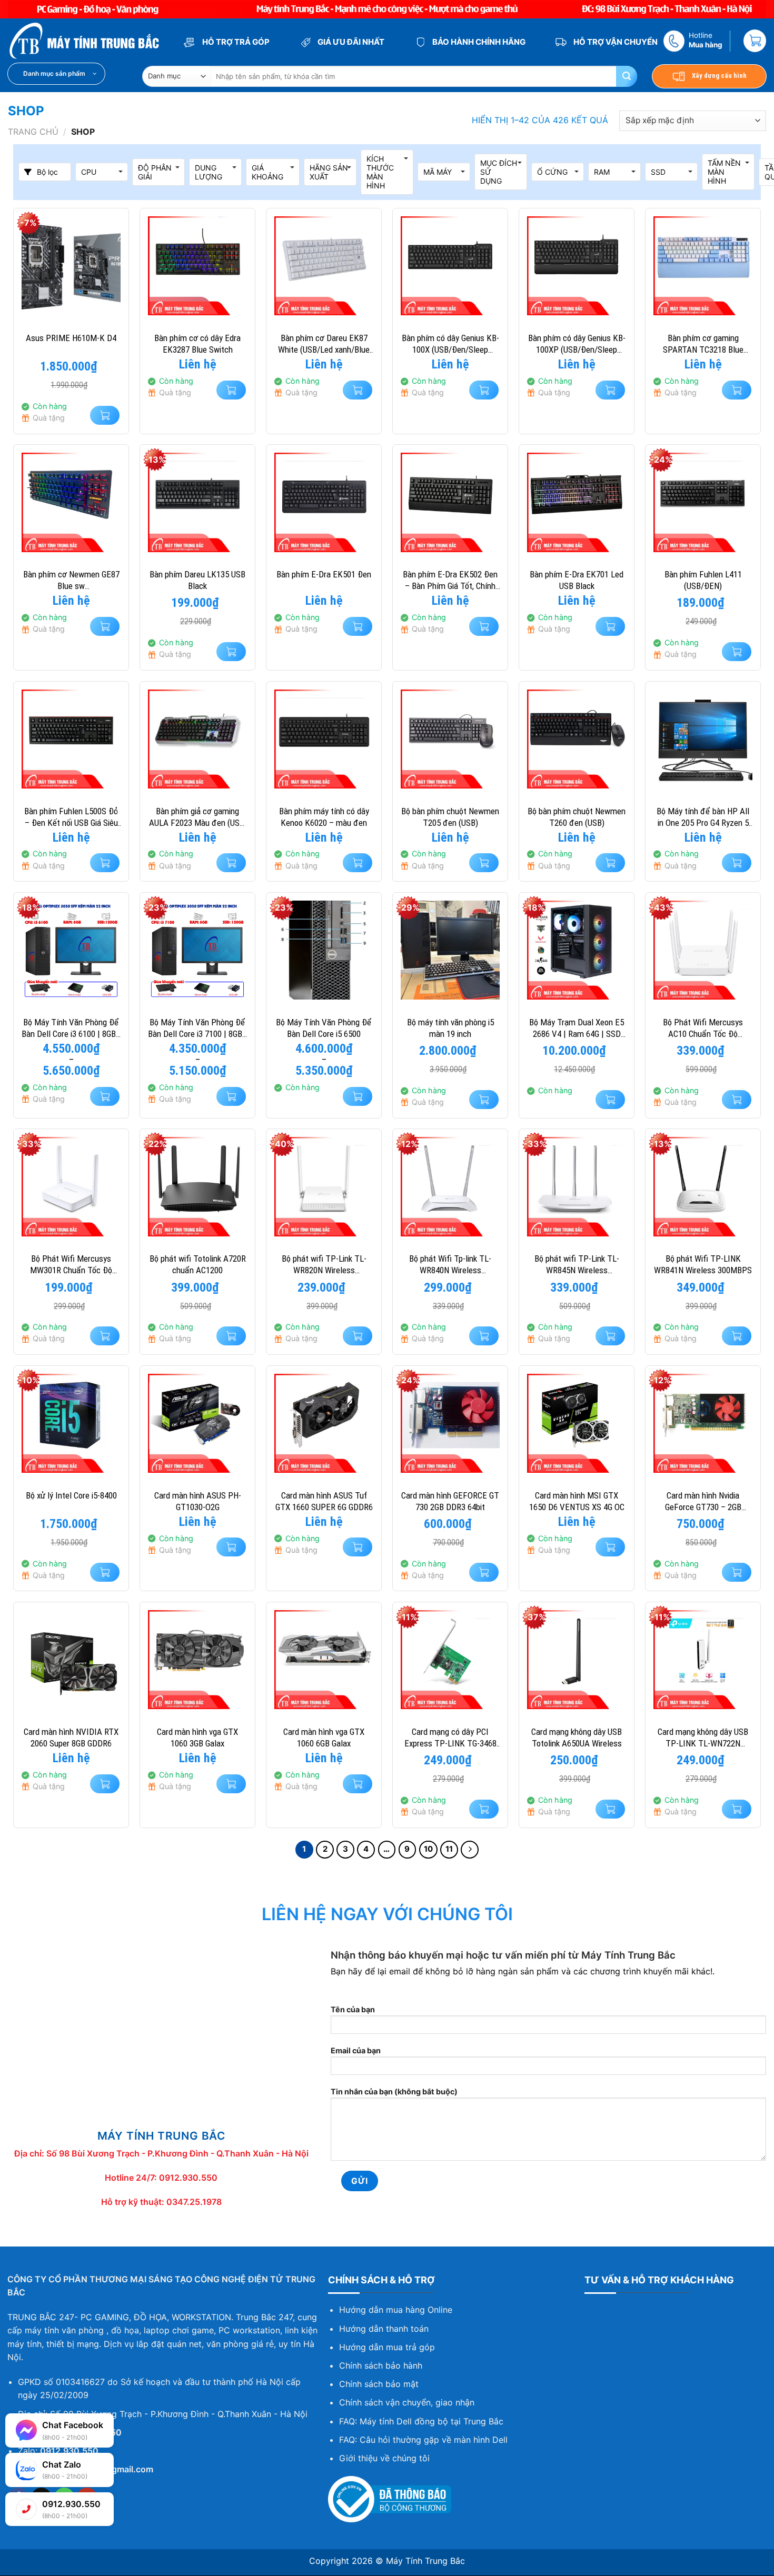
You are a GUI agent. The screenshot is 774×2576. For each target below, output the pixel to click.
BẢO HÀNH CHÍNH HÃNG (478, 42)
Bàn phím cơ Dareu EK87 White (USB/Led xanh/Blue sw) (324, 344)
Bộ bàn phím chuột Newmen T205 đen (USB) (450, 817)
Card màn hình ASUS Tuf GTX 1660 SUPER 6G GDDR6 (324, 1501)
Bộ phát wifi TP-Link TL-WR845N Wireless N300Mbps (577, 1265)
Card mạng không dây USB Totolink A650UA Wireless (577, 1738)
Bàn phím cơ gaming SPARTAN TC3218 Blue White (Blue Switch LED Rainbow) (703, 344)
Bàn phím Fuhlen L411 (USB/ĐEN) (703, 580)
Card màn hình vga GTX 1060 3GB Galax (197, 1738)
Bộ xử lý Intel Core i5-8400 (71, 1495)
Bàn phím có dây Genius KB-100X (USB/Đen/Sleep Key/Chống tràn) (450, 344)
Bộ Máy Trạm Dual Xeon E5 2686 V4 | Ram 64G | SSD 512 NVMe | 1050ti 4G (577, 1028)
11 (449, 1849)
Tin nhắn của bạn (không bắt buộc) (394, 2091)
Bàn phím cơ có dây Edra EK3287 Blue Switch (197, 344)
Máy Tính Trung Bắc (425, 2561)
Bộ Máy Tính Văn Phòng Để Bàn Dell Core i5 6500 (324, 1028)
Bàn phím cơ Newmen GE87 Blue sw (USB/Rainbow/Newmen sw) (71, 580)
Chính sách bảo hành (381, 2365)
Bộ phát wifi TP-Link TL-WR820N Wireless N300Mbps (324, 1265)
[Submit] (627, 76)
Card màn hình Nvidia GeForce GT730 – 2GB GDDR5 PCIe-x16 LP (703, 1501)
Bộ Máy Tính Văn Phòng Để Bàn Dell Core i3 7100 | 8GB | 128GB (197, 1028)
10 (428, 1849)
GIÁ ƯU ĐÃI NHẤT (350, 42)
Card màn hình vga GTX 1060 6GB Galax (324, 1738)
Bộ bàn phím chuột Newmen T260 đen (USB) (577, 817)
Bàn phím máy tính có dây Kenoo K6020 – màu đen (324, 817)
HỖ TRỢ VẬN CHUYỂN (615, 42)
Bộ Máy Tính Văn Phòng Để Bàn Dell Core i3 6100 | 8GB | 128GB (71, 1028)
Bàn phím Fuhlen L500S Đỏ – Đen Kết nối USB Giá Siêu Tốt (71, 817)
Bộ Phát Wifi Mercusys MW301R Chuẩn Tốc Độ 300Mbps (71, 1265)
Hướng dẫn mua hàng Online (396, 2310)
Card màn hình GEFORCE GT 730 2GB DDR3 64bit (450, 1501)
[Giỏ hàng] (755, 41)
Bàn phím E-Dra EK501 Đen (324, 574)
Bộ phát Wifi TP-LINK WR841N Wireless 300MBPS (703, 1264)
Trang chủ (33, 132)
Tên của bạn (353, 2009)
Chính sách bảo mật (379, 2384)
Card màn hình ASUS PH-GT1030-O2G (198, 1501)
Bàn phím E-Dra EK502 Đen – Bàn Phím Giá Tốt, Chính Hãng (450, 580)
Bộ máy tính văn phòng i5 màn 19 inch (450, 1028)
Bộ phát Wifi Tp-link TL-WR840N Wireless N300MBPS (450, 1265)
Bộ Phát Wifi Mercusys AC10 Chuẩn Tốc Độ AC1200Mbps (703, 1028)
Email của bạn (356, 2050)
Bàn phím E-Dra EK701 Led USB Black (577, 580)
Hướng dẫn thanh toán (384, 2329)
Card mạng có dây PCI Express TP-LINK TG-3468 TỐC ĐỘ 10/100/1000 (450, 1738)
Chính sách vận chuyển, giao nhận (407, 2402)
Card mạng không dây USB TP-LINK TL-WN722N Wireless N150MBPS (703, 1738)
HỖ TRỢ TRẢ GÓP (235, 42)
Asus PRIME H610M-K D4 (71, 338)
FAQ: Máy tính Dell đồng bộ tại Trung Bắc (421, 2421)
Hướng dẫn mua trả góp (387, 2347)
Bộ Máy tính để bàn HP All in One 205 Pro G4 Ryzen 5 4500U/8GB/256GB (703, 817)
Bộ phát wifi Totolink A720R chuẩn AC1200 (198, 1264)
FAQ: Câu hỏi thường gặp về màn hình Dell (423, 2440)
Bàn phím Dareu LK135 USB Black (197, 580)
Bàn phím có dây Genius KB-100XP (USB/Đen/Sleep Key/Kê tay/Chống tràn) (577, 344)
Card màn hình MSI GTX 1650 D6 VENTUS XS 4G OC (577, 1501)
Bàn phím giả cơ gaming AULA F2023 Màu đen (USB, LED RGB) (197, 817)
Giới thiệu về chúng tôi (384, 2458)
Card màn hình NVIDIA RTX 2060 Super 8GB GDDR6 (71, 1738)
